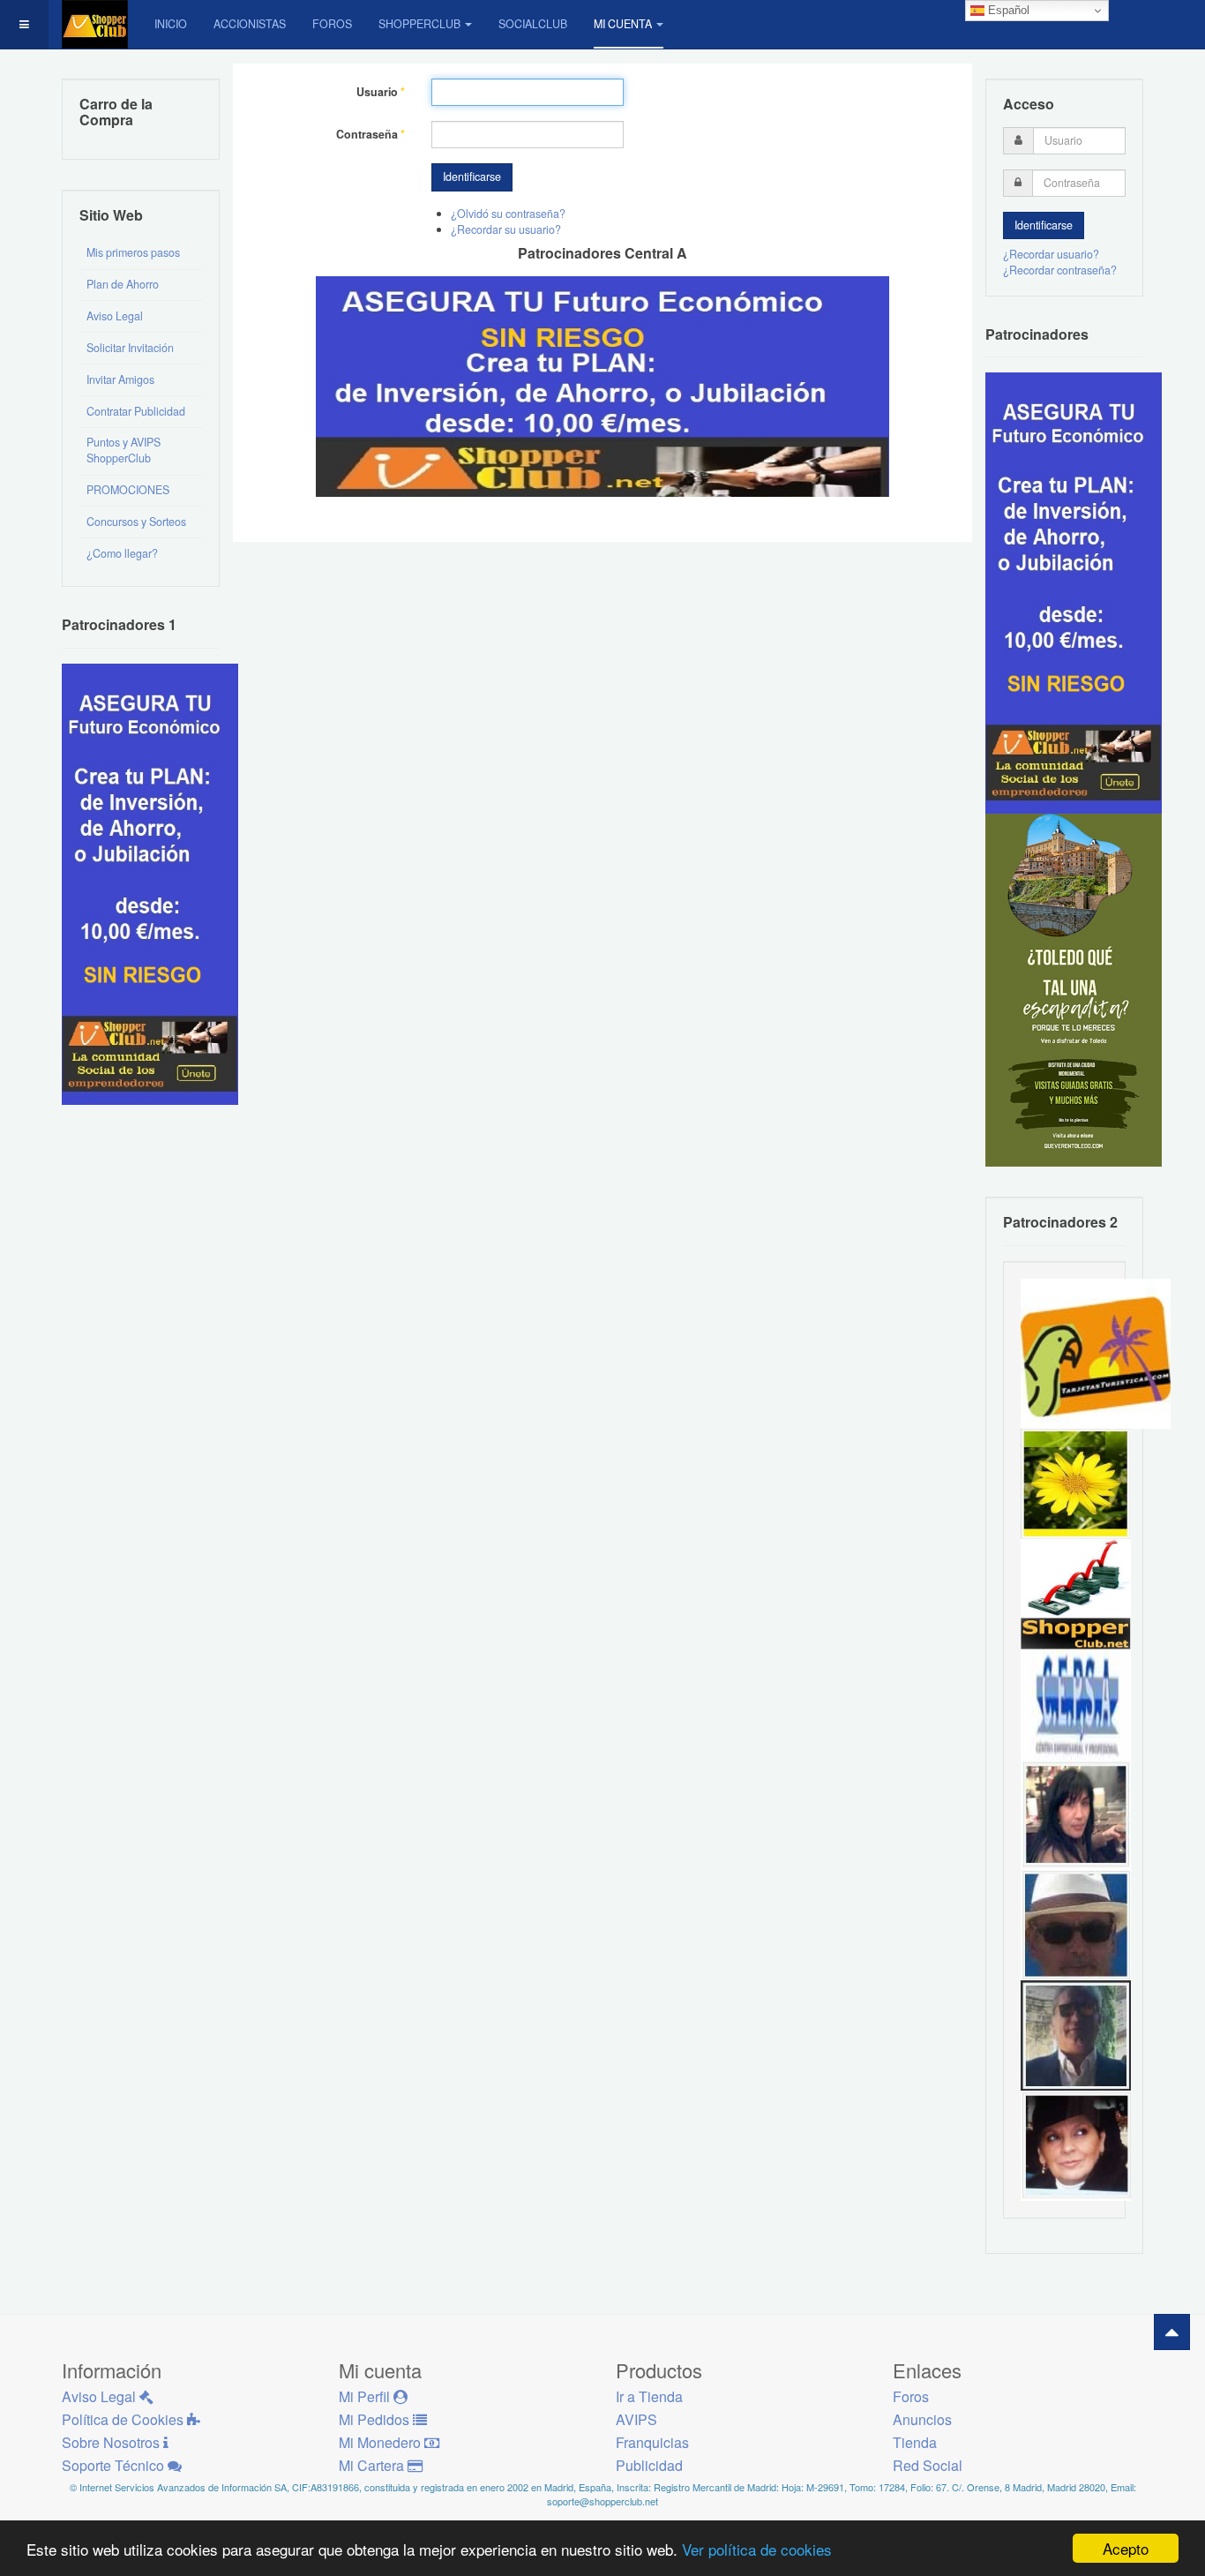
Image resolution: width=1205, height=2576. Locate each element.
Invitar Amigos (120, 379)
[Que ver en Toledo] (1074, 989)
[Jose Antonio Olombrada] (150, 882)
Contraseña (370, 135)
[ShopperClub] (95, 24)
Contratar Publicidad (136, 411)
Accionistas (250, 24)
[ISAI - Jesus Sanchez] (1076, 2034)
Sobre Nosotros (112, 2442)
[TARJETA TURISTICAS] (1096, 1352)
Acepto (1126, 2548)
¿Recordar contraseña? (1060, 270)
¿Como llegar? (122, 553)
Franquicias (652, 2442)
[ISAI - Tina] (1076, 1483)
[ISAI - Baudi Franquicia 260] (1076, 1593)
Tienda (915, 2442)
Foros (332, 24)
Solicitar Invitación (130, 348)
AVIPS (636, 2419)
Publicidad (649, 2465)
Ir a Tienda (649, 2396)
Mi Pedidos (376, 2419)
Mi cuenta (623, 24)
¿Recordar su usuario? (506, 229)
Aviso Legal (115, 316)
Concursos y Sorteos (136, 522)
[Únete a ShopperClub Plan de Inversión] (602, 385)
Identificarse (472, 176)
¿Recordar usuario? (1051, 254)
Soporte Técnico (115, 2465)
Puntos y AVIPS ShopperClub (123, 450)
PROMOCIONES (128, 490)
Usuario (381, 92)
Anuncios (922, 2419)
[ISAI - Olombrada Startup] (1074, 592)
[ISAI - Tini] (1076, 1814)
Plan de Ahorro (123, 284)
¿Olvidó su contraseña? (508, 214)
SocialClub (533, 24)
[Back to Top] (1172, 2332)
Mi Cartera (373, 2465)
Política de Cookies (124, 2419)
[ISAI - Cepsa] (1076, 1703)
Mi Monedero (382, 2442)
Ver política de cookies (757, 2549)
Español (1007, 10)
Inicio (171, 24)
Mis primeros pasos (133, 252)
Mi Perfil (366, 2396)
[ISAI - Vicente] (1076, 1924)
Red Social (928, 2465)
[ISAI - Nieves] (1076, 2144)
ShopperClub (419, 24)
